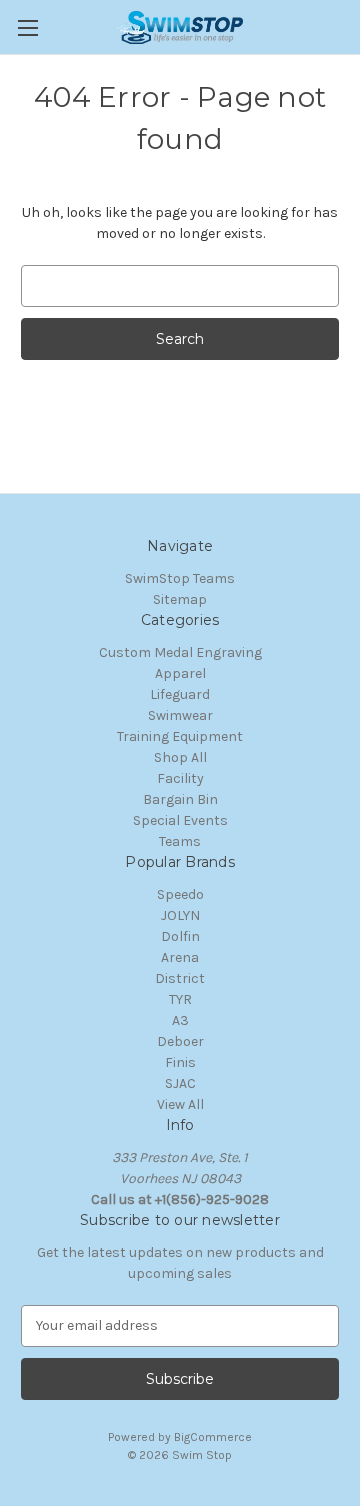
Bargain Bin (180, 799)
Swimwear (180, 715)
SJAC (180, 1083)
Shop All (180, 757)
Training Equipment (180, 736)
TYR (180, 999)
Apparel (180, 673)
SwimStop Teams (180, 578)
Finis (180, 1062)
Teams (180, 841)
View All (180, 1104)
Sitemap (180, 599)
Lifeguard (180, 694)
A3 (180, 1020)
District (180, 978)
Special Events (180, 820)
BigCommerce (213, 1437)
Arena (180, 957)
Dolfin (180, 936)
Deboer (180, 1041)
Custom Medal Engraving (180, 652)
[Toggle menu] (27, 27)
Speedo (180, 894)
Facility (180, 778)
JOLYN (180, 915)
